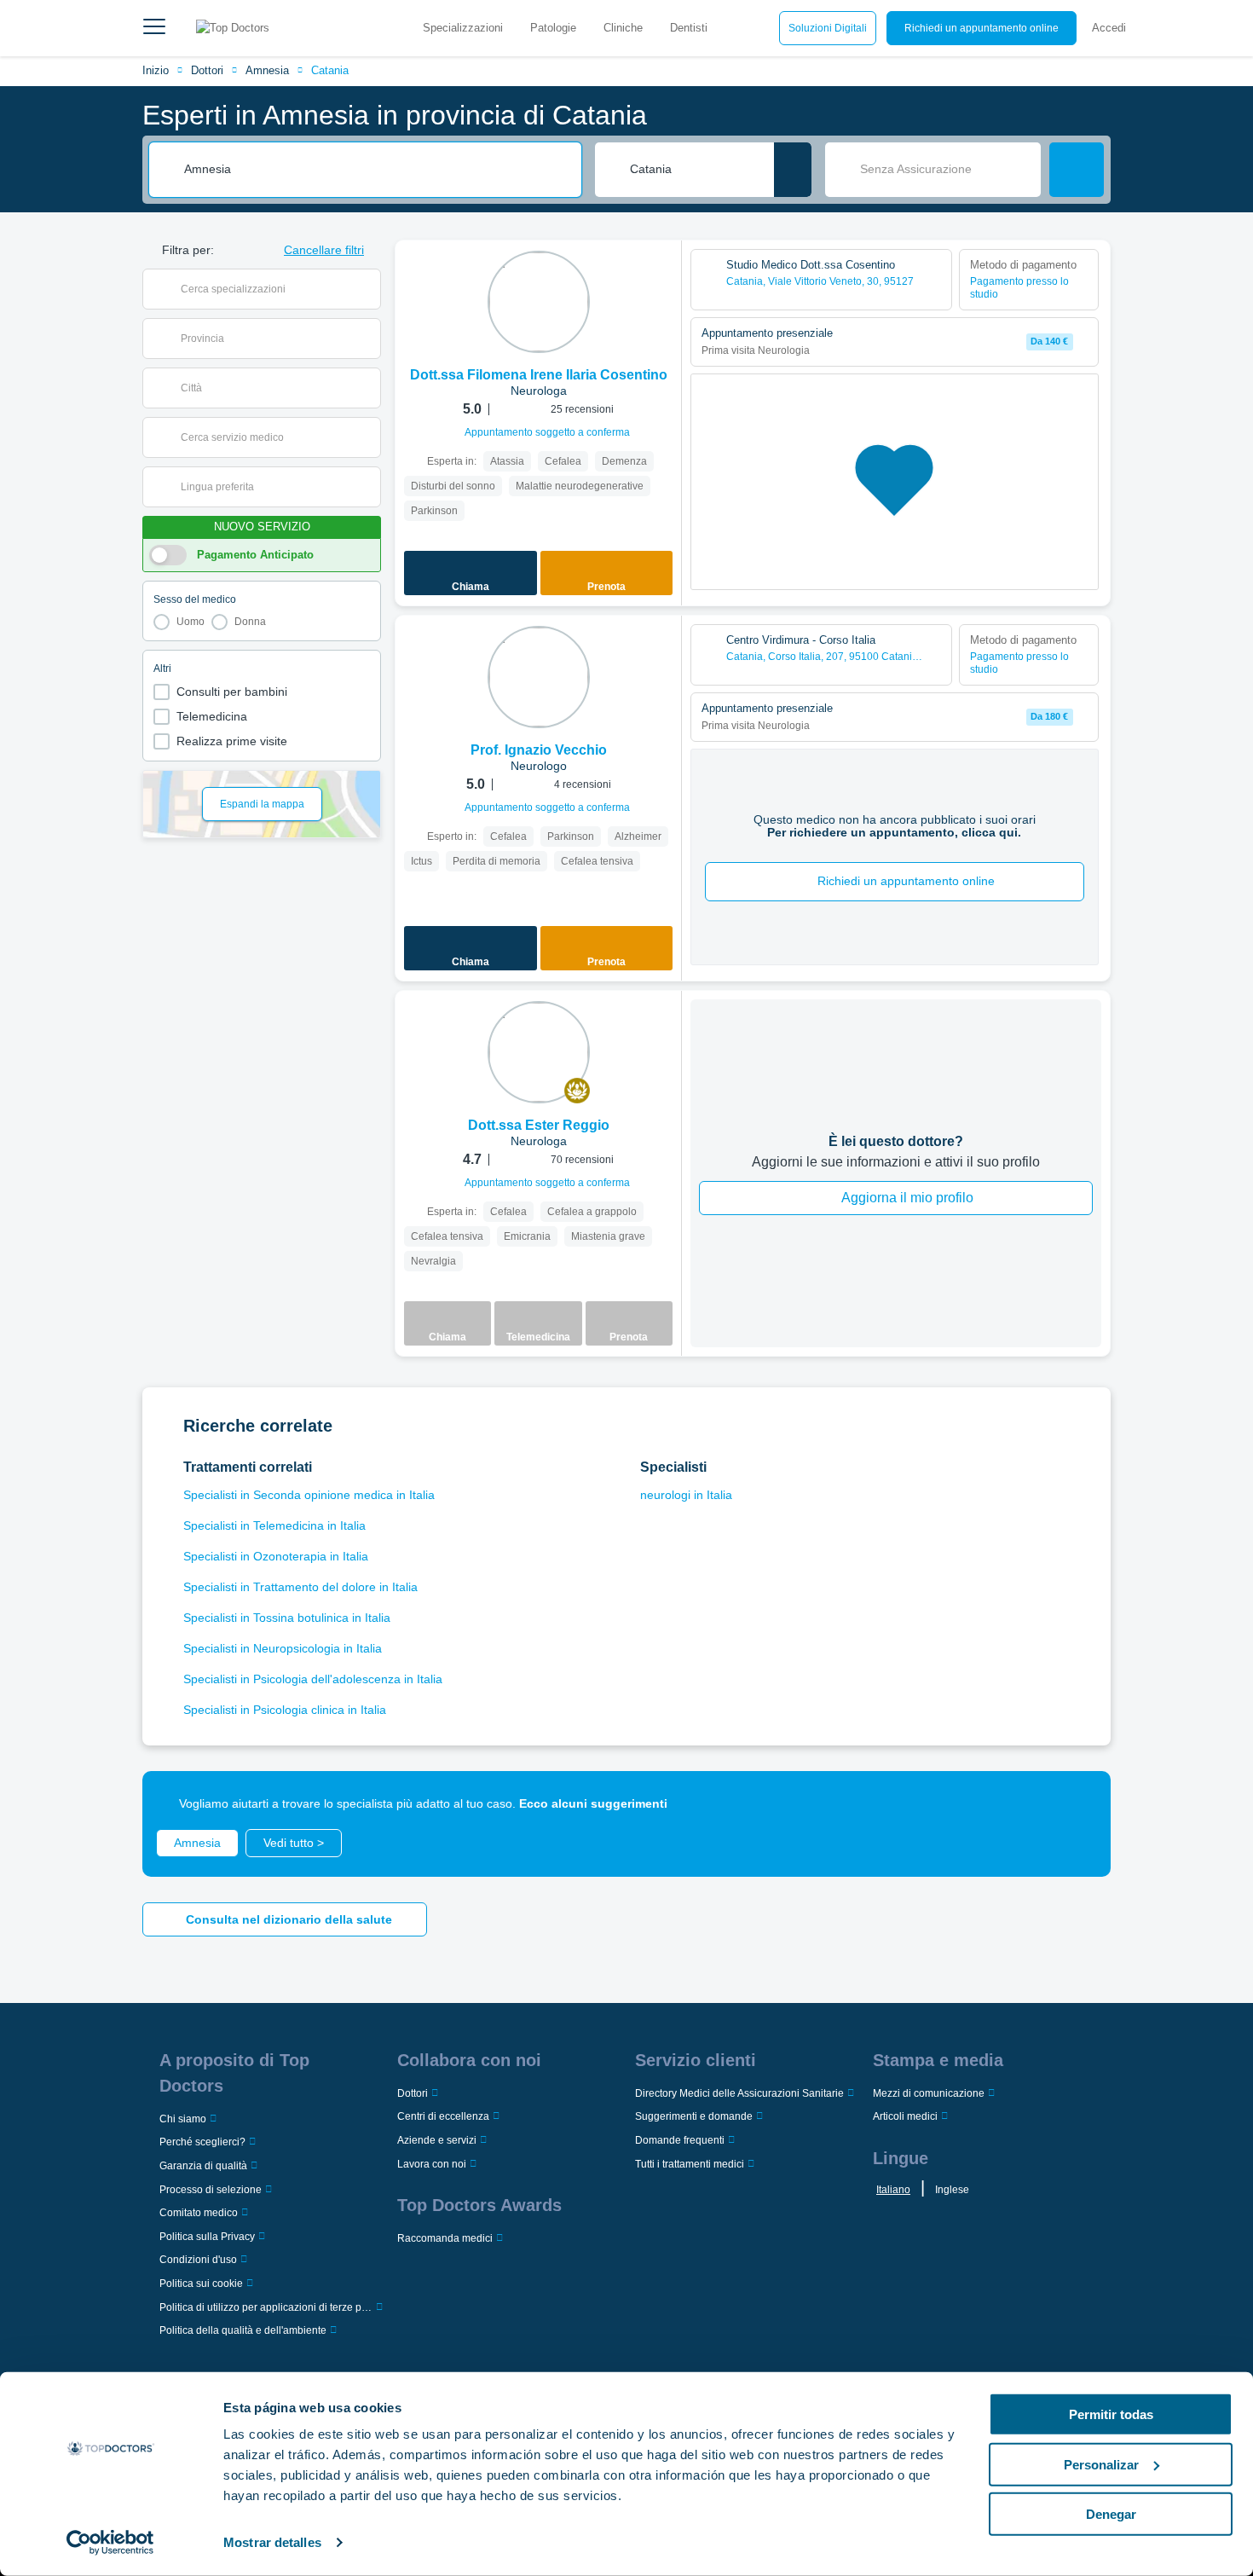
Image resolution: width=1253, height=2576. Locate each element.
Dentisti (689, 28)
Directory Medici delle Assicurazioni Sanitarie (739, 2093)
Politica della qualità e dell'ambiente (243, 2330)
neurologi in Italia (686, 1495)
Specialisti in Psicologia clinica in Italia (285, 1710)
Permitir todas (1111, 2414)
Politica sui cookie (201, 2284)
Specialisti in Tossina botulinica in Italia (287, 1618)
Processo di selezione (211, 2190)
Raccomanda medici (445, 2238)
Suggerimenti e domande (694, 2116)
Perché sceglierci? (202, 2142)
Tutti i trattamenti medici (690, 2164)
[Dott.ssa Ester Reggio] (539, 1052)
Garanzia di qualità (203, 2166)
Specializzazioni (463, 28)
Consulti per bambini (232, 692)
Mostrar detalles (272, 2542)
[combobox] (377, 170)
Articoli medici (905, 2116)
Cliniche (623, 28)
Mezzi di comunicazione (929, 2093)
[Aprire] (368, 289)
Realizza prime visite (232, 741)
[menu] (154, 28)
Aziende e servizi (437, 2140)
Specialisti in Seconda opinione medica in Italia (309, 1495)
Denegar (1111, 2514)
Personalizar (1101, 2464)
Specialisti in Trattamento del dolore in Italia (300, 1587)
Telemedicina (212, 716)
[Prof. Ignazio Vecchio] (539, 677)
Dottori (207, 70)
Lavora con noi (432, 2164)
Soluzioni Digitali (828, 28)
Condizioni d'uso (198, 2260)
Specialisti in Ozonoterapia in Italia (276, 1556)
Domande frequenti (680, 2140)
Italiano (893, 2190)
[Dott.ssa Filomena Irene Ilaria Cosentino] (539, 302)
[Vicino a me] (793, 170)
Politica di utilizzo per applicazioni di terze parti (266, 2307)
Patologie (553, 28)
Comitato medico (199, 2213)
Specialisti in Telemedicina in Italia (274, 1525)
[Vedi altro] (662, 276)
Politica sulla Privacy (207, 2237)
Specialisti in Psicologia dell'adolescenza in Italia (313, 1679)
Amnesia (267, 70)
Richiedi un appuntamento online (982, 28)
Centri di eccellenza (443, 2116)
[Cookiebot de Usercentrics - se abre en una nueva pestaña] (110, 2543)
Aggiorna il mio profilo (907, 1198)
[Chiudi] (1078, 1803)
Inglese (952, 2190)
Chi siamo (183, 2119)
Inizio (156, 70)
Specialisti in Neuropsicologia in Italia (283, 1648)
